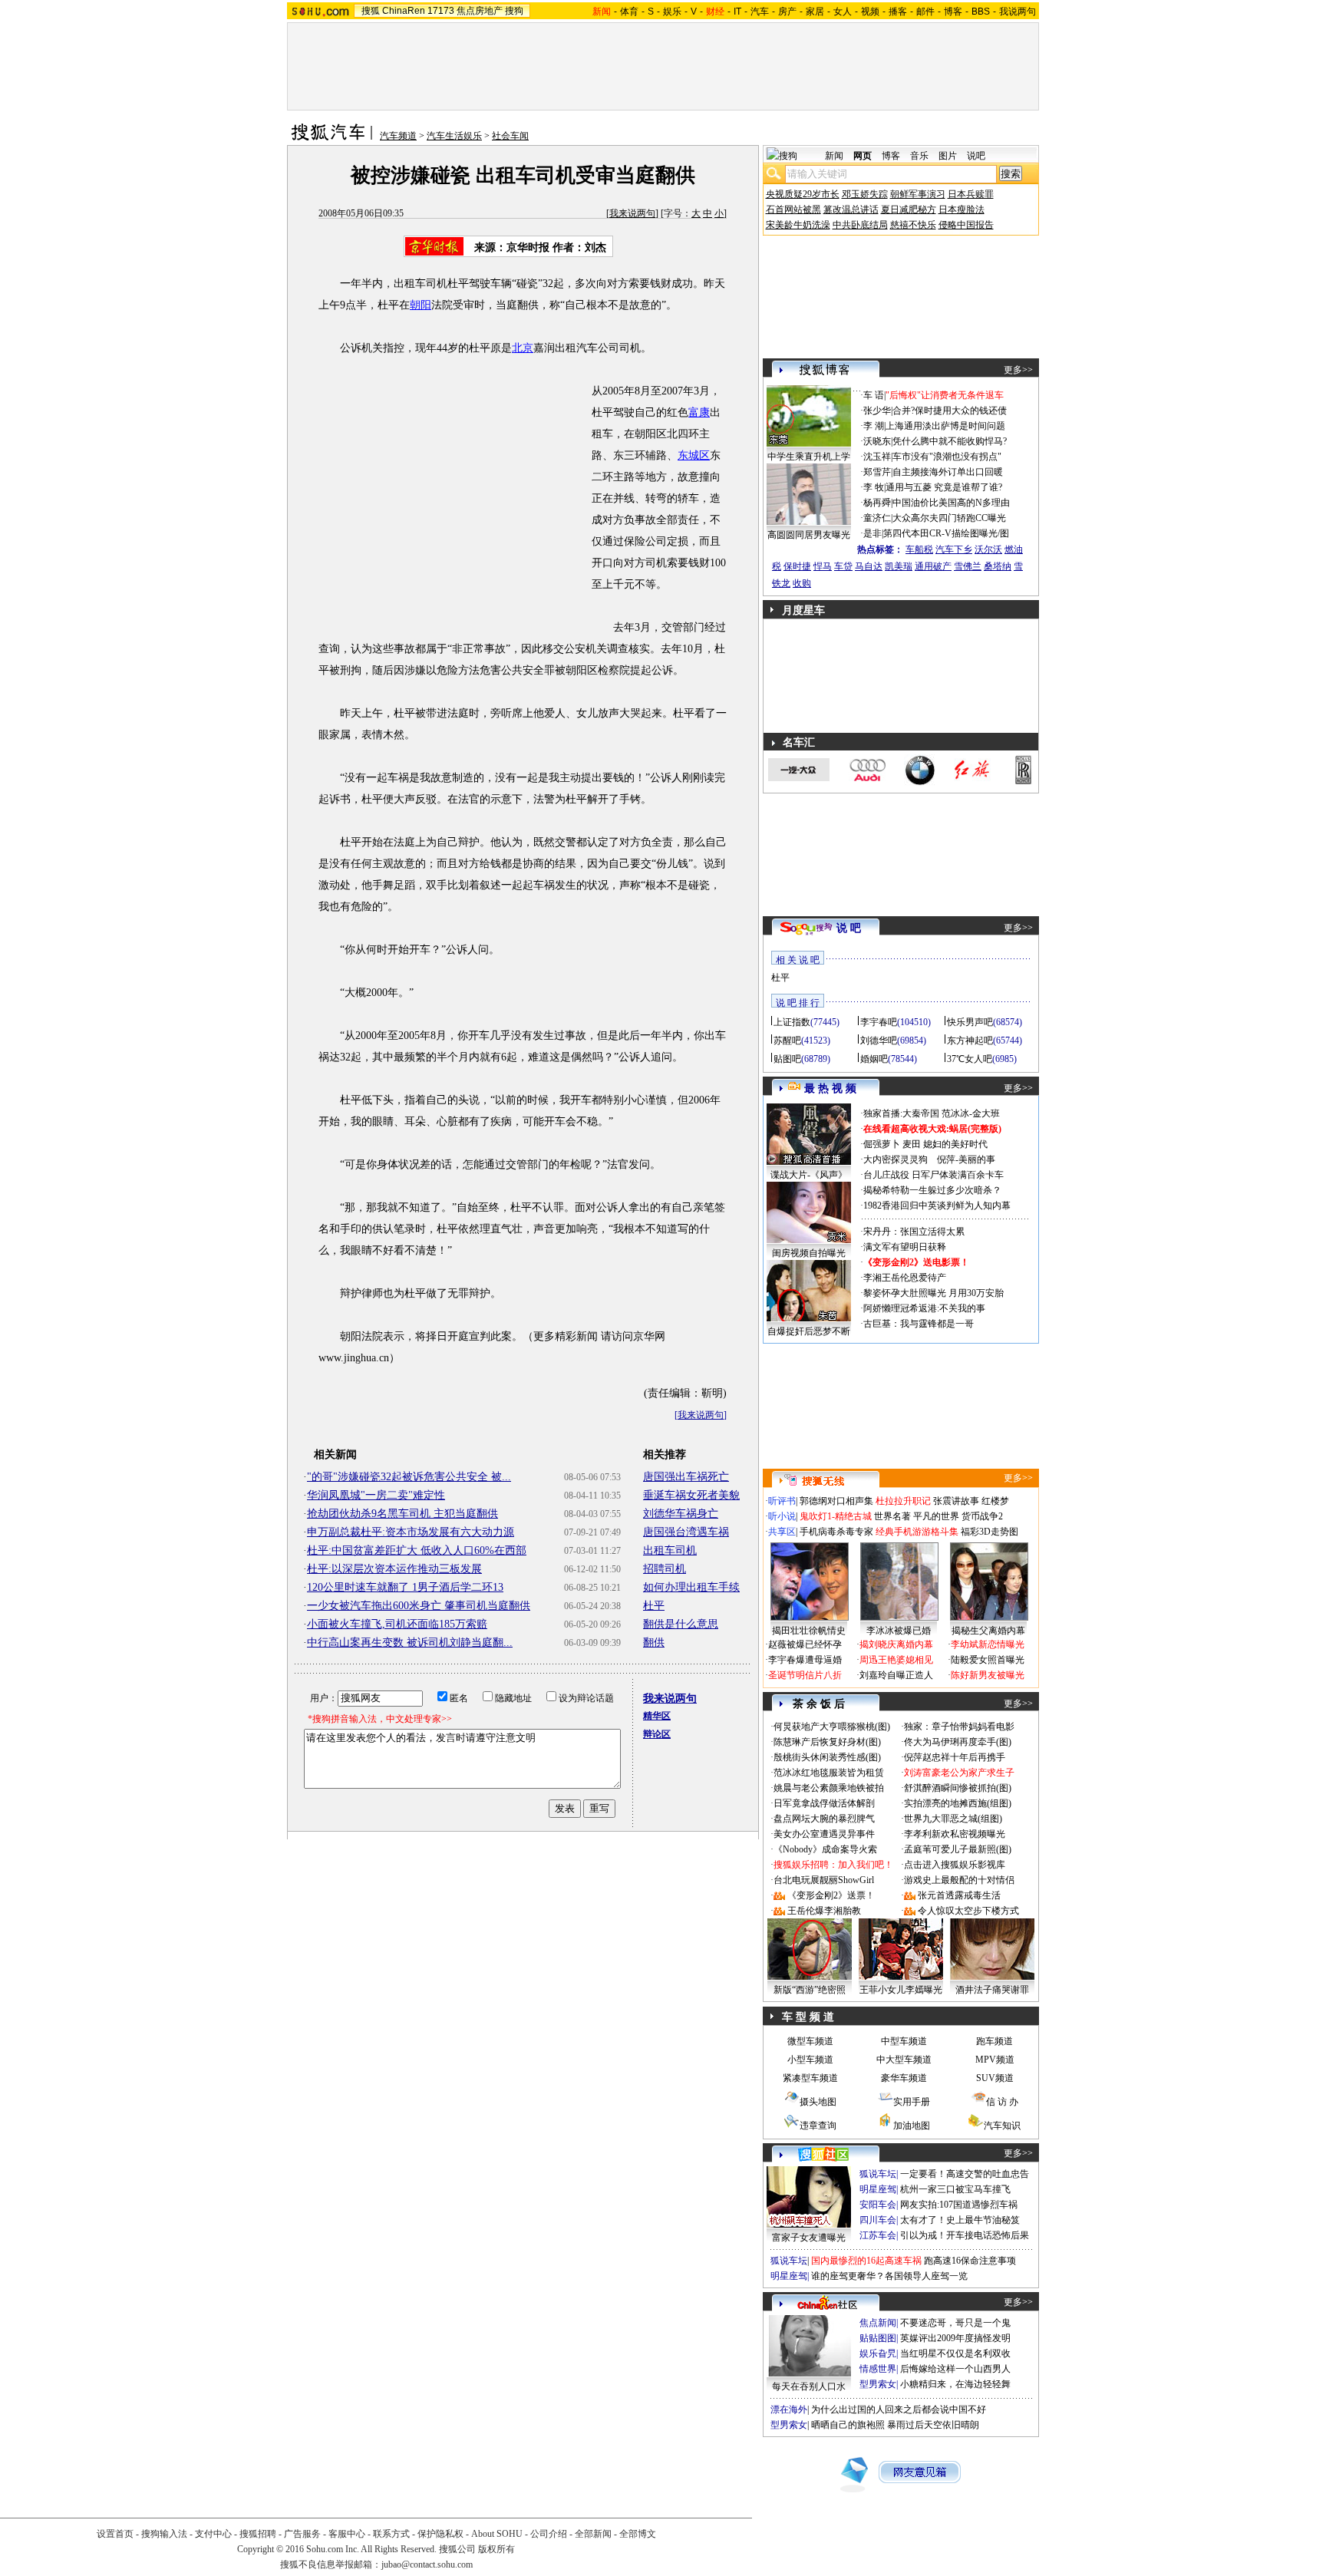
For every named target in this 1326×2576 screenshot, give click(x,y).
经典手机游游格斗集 (917, 1532)
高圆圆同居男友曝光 (809, 535)
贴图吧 (787, 1059)
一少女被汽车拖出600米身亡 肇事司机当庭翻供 (419, 1606)
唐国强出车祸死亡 (686, 1477)
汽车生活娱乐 (454, 136)
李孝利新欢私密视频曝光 (955, 1834)
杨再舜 (877, 503)
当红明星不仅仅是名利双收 (955, 2353)
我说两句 (1018, 12)
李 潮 (874, 426)
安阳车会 (878, 2205)
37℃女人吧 (970, 1059)
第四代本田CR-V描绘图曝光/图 (946, 533)
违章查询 (818, 2126)
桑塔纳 (998, 566)
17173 (441, 11)
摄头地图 (818, 2102)
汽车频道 (398, 136)
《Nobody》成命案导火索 (825, 1849)
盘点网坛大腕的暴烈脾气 (824, 1819)
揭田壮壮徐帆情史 (809, 1631)
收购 (802, 583)
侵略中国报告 (966, 225)
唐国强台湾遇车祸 (686, 1532)
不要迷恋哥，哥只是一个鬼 (955, 2323)
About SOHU (497, 2534)
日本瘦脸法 (962, 209)
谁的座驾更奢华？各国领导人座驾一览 (889, 2276)
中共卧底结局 (860, 225)
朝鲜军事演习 (918, 194)
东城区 (694, 455)
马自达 (869, 566)
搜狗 (514, 11)
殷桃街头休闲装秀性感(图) (827, 1757)
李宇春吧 (879, 1022)
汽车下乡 (954, 549)
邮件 (925, 12)
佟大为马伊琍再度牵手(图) (958, 1742)
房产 (787, 12)
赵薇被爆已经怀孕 (805, 1644)
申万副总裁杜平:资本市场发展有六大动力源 (411, 1532)
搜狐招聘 (258, 2534)
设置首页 (115, 2534)
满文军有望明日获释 (905, 1247)
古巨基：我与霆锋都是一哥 (919, 1324)
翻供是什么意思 (681, 1624)
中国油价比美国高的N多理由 (951, 503)
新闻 (834, 156)
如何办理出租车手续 (691, 1587)
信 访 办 (1002, 2102)
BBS (981, 12)
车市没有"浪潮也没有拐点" (947, 457)
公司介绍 (549, 2534)
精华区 (657, 1716)
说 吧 (849, 928)
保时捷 (797, 566)
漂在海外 (789, 2409)
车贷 (843, 566)
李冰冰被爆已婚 (899, 1631)
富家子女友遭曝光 (809, 2238)
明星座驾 (878, 2189)
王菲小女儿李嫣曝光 (901, 1990)
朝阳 (421, 305)
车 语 (874, 395)
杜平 (654, 1606)
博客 (953, 12)
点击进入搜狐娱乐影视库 (955, 1865)
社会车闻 (510, 136)
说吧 (976, 156)
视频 (870, 12)
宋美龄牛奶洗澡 (798, 225)
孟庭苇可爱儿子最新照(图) (958, 1849)
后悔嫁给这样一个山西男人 (955, 2369)
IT (737, 12)
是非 (872, 533)
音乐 (919, 156)
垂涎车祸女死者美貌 (691, 1495)
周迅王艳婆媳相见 (896, 1660)
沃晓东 (877, 441)
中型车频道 (904, 2041)
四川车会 (878, 2220)
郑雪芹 (877, 472)
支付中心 (213, 2534)
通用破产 (933, 566)
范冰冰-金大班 (971, 1113)
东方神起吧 (970, 1041)
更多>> (1018, 370)
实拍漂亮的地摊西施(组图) (958, 1803)
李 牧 (874, 487)
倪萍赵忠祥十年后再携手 (955, 1757)
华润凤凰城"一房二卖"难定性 (376, 1495)
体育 (629, 12)
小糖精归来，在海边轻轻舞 (955, 2384)
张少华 (877, 411)
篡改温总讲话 (851, 209)
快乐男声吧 (970, 1022)
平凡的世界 (936, 1516)
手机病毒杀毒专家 (836, 1532)
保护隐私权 (440, 2534)
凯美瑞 (899, 566)
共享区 (782, 1532)
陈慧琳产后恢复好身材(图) (827, 1742)
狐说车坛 (878, 2174)
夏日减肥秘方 (909, 209)
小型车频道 (810, 2060)
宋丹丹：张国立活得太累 (914, 1232)
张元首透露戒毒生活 (959, 1895)
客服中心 (347, 2534)
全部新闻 (593, 2534)
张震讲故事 (956, 1501)
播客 (898, 12)
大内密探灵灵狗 (896, 1159)
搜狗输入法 (164, 2534)
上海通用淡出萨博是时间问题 (945, 426)
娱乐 (672, 12)
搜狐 (371, 11)
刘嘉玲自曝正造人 (896, 1675)
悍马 (823, 566)
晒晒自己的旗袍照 (848, 2425)
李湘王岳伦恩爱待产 (905, 1278)
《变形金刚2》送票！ (831, 1895)
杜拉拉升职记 (903, 1501)
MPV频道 (995, 2060)
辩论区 (657, 1734)
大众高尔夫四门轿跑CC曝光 (949, 518)
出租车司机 (670, 1550)
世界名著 (892, 1516)
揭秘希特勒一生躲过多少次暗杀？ (932, 1190)
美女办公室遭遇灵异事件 (824, 1834)
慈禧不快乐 (913, 225)
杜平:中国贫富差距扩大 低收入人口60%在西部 (417, 1550)
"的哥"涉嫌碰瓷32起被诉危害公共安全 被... (409, 1477)
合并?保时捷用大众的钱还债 (950, 411)
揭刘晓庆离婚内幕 (896, 1644)
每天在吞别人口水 (809, 2386)
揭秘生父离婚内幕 (988, 1631)
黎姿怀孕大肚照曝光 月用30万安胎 (933, 1293)
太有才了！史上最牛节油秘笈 (960, 2220)
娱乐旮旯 (878, 2353)
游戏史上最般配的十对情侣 (959, 1880)
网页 (863, 156)
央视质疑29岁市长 (803, 194)
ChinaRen (404, 11)
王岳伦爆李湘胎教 (824, 1911)
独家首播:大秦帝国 (901, 1113)
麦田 (912, 1144)
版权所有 (496, 2549)
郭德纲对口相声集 (836, 1501)
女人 (843, 12)
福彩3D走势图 (990, 1532)
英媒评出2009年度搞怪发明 (955, 2338)
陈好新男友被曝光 (988, 1675)
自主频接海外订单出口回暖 (948, 472)
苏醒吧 (787, 1041)
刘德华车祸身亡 (681, 1514)
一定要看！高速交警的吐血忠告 (965, 2174)
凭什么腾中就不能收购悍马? (950, 441)
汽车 (760, 12)
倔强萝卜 (882, 1144)
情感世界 (878, 2369)
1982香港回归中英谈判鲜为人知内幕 (937, 1206)
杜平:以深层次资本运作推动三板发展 (394, 1569)
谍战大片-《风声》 (809, 1175)
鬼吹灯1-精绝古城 (836, 1516)
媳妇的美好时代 (955, 1144)
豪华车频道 (904, 2078)
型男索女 (878, 2384)
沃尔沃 (988, 549)
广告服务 (302, 2534)
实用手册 (912, 2102)
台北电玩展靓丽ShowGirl (824, 1880)
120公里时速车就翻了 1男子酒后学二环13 (405, 1587)
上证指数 (792, 1022)
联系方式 (391, 2534)
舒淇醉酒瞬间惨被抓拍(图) (958, 1788)
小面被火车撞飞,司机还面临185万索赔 (397, 1624)
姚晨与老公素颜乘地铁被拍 (829, 1788)
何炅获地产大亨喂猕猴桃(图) (832, 1727)
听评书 (782, 1501)
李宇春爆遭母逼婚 (805, 1660)
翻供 (654, 1643)
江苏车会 (878, 2235)
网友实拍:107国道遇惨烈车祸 (959, 2205)
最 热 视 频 (830, 1088)
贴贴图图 (878, 2338)
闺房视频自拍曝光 (809, 1253)
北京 (523, 348)
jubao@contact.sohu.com (427, 2564)
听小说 (782, 1516)
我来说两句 (632, 213)
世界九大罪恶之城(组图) (953, 1819)
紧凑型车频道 (810, 2078)
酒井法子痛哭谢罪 (992, 1990)
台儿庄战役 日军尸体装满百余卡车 (933, 1175)
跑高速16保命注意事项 (970, 2261)
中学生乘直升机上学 (809, 457)
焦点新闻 (878, 2323)
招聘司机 (665, 1569)
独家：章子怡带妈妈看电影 (959, 1727)
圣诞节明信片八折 (805, 1675)
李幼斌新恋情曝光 (988, 1644)
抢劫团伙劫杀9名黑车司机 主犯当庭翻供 (402, 1514)
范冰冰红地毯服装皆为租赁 (829, 1773)
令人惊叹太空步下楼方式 (968, 1911)
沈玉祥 (877, 457)
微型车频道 (810, 2041)
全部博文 (638, 2534)
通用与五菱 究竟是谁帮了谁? (944, 487)
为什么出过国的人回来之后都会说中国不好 (899, 2409)
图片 (948, 156)
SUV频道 (995, 2078)
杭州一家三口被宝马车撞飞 (955, 2189)
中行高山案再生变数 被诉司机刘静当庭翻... (410, 1643)
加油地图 (912, 2126)
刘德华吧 (879, 1041)
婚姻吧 (874, 1059)
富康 (699, 412)
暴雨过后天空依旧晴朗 (933, 2425)
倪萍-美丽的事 (966, 1159)
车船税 (919, 549)
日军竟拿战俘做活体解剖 (824, 1803)
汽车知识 (1002, 2126)
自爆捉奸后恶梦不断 (809, 1331)
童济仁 (877, 518)
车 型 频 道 (808, 2017)
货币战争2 (982, 1516)
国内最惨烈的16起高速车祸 (866, 2261)
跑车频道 (995, 2041)
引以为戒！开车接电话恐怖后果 (965, 2235)
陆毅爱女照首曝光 (988, 1660)
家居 (815, 12)
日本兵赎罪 (971, 194)
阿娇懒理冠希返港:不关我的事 (924, 1308)
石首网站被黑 (793, 209)
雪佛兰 (968, 566)
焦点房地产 (480, 11)
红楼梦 (995, 1501)
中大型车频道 (904, 2060)
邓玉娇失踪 (865, 194)
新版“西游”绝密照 (810, 1990)
